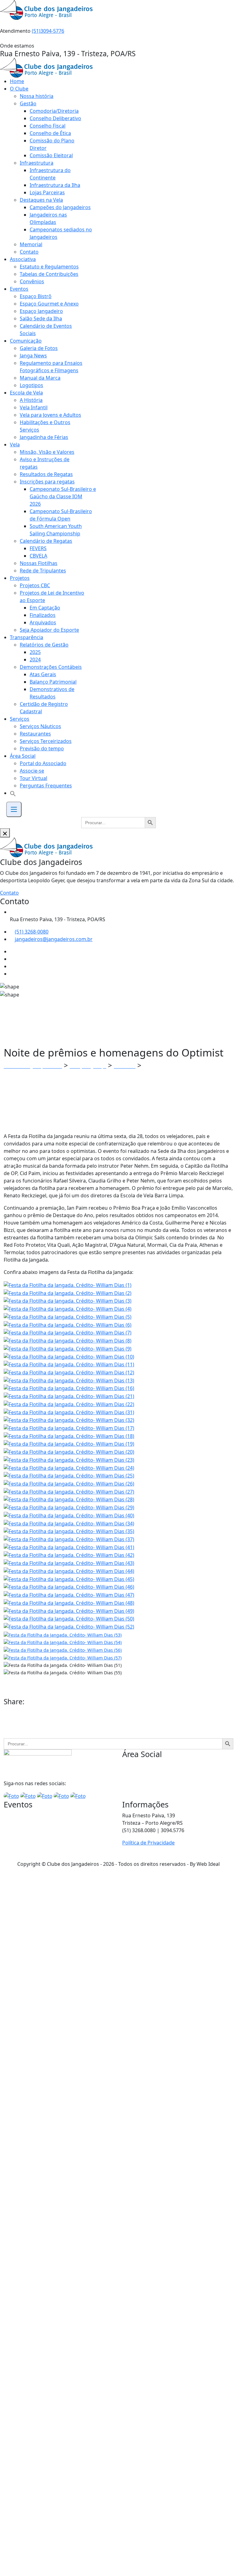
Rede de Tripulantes (43, 571)
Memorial (31, 244)
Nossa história (37, 96)
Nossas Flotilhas (39, 563)
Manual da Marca (40, 378)
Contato (29, 252)
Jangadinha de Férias (44, 437)
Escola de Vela (26, 393)
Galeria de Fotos (39, 348)
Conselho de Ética (50, 133)
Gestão (28, 103)
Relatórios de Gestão (44, 645)
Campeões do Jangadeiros (60, 207)
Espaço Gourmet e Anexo (49, 304)
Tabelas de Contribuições (49, 274)
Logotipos (31, 385)
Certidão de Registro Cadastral (44, 708)
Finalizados (43, 615)
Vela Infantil (34, 407)
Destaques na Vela (41, 200)
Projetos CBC (35, 585)
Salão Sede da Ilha (41, 318)
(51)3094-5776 (48, 31)
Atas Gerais (43, 674)
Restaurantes (35, 734)
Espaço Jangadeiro (41, 311)
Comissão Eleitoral (51, 155)
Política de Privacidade (148, 1843)
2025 (35, 652)
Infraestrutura (37, 163)
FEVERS (38, 548)
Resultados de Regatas (46, 474)
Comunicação (26, 341)
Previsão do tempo (42, 748)
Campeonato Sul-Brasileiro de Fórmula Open (61, 515)
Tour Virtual (33, 778)
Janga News (33, 356)
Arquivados (43, 622)
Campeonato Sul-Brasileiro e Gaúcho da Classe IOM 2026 (63, 496)
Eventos (19, 289)
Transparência (27, 637)
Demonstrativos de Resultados (52, 693)
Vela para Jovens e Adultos (50, 415)
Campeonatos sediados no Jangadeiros (61, 233)
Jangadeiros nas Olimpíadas (48, 218)
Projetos (20, 578)
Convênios (32, 281)
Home (17, 81)
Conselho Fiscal (48, 126)
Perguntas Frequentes (46, 786)
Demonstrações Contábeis (51, 667)
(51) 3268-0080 (32, 932)
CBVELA (38, 556)
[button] (13, 793)
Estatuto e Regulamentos (49, 267)
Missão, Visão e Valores (47, 452)
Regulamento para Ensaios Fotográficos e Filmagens (51, 367)
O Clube (19, 89)
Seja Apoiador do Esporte (49, 630)
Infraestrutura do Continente (50, 174)
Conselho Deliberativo (55, 118)
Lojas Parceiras (47, 192)
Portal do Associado (43, 763)
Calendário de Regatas (46, 541)
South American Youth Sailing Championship (56, 530)
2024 (35, 660)
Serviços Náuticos (40, 726)
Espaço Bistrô (36, 296)
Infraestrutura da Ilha (55, 185)
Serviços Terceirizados (46, 741)
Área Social (23, 756)
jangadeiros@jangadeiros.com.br (54, 939)
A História (31, 400)
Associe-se (32, 771)
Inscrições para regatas (47, 482)
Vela (15, 445)
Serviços (20, 719)
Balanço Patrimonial (53, 682)
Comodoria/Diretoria (54, 111)
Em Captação (45, 608)
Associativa (23, 259)
